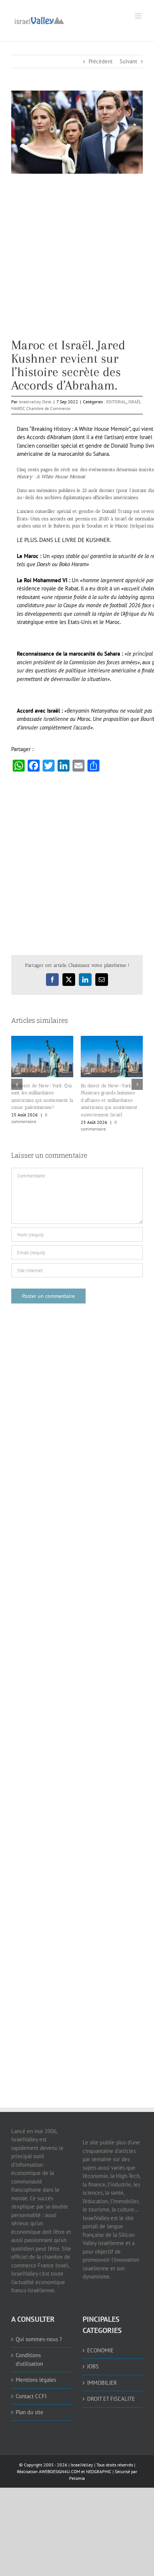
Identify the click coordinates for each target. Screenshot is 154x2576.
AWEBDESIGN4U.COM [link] (59, 2471)
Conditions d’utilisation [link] (29, 2359)
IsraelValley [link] (82, 2465)
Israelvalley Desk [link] (35, 402)
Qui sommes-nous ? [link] (39, 2339)
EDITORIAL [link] (116, 402)
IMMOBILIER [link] (102, 2383)
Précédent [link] (101, 61)
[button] (17, 1084)
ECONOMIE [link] (100, 2350)
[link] (39, 20)
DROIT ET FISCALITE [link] (111, 2399)
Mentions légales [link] (36, 2380)
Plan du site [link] (30, 2412)
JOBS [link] (93, 2366)
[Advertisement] (77, 262)
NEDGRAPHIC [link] (98, 2471)
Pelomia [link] (77, 2478)
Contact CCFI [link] (31, 2396)
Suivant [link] (128, 61)
